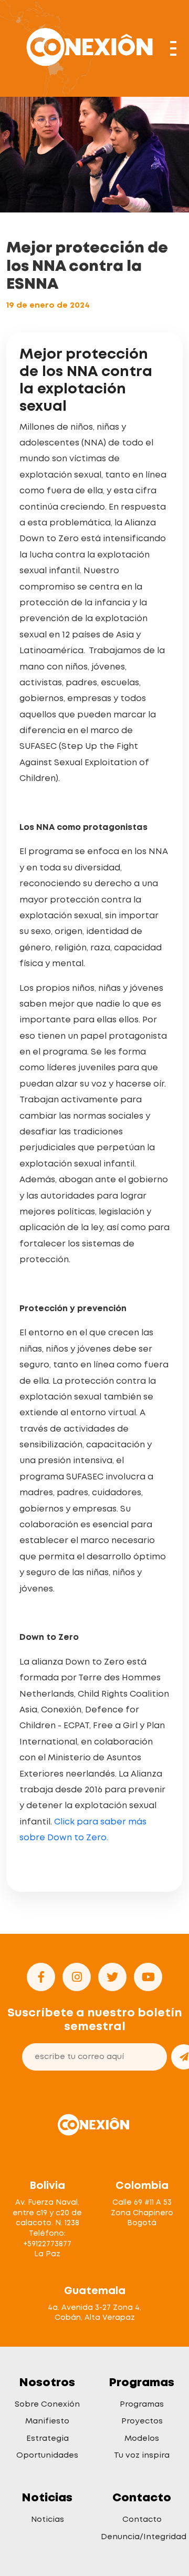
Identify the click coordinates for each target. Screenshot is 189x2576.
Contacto (142, 2519)
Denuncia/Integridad (144, 2537)
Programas (142, 2404)
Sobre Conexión (47, 2404)
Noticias (48, 2519)
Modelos (142, 2438)
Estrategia (48, 2438)
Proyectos (142, 2421)
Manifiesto (47, 2421)
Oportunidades (47, 2455)
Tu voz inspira (142, 2455)
